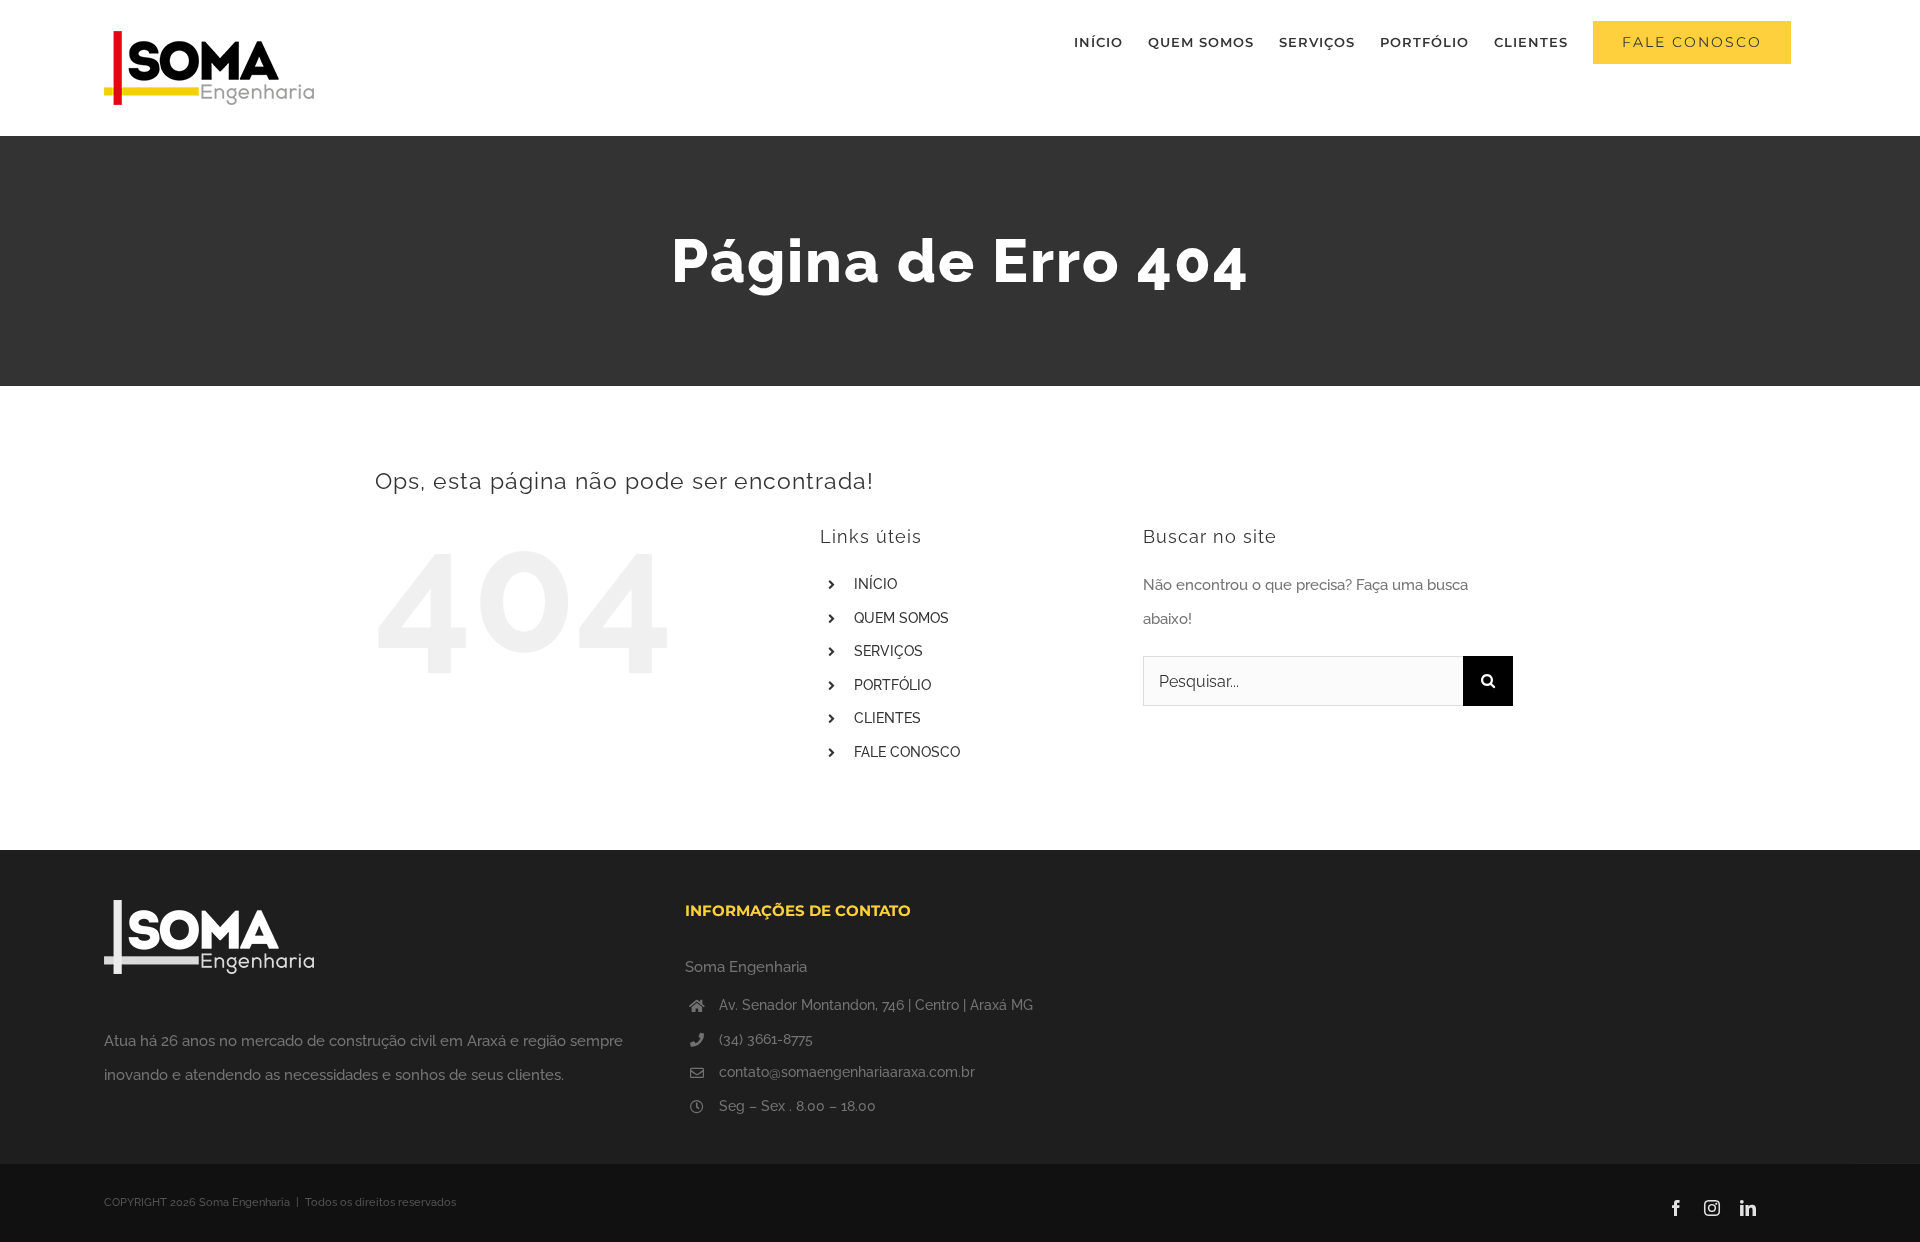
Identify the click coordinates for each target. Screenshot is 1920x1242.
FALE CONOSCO (907, 752)
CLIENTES (887, 718)
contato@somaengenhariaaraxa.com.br (847, 1072)
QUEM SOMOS (901, 618)
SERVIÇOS (888, 651)
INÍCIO (875, 584)
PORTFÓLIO (892, 685)
